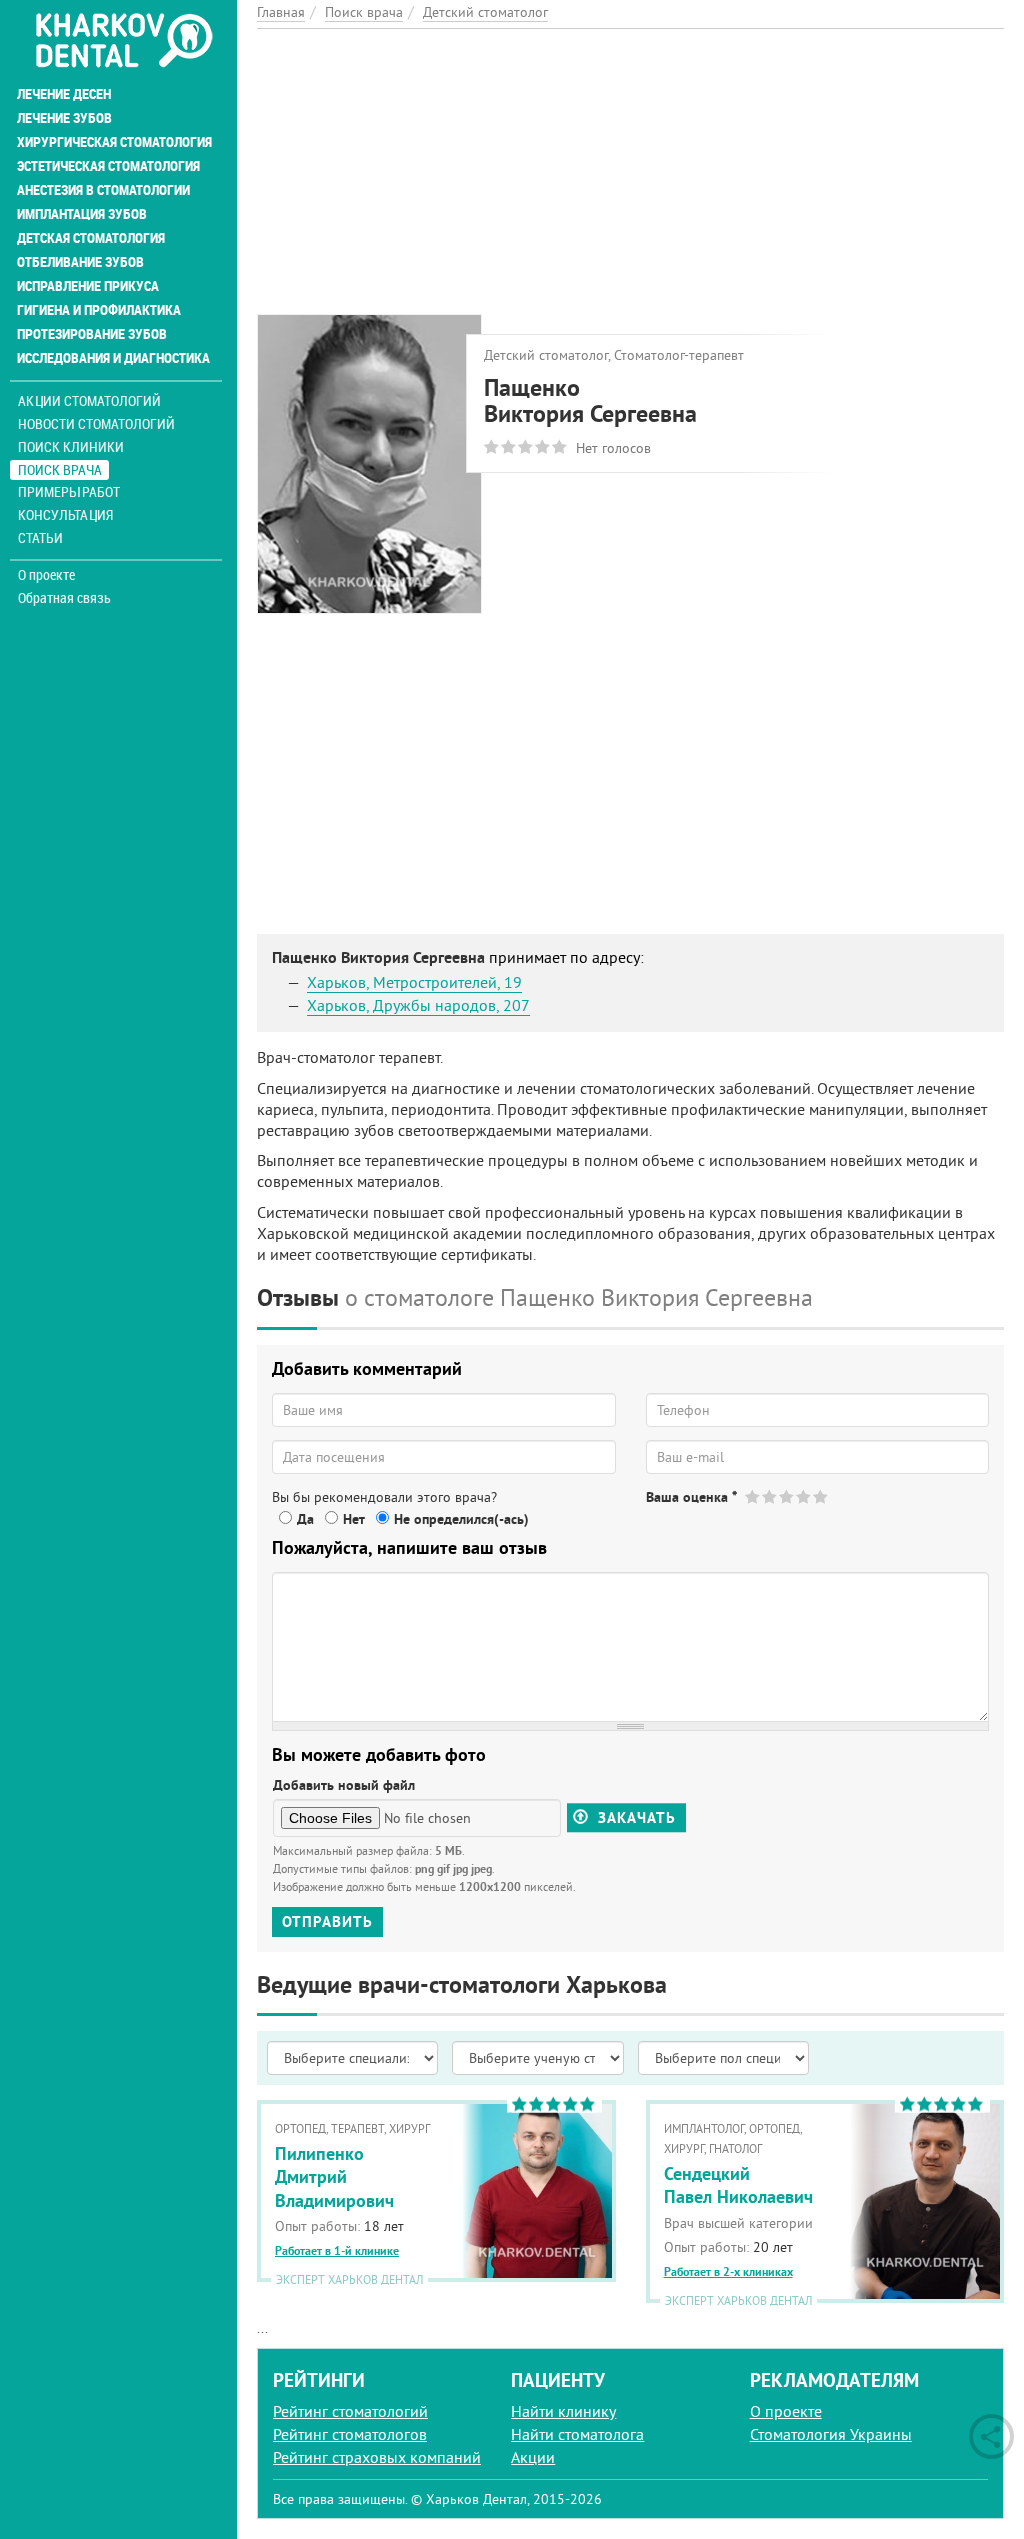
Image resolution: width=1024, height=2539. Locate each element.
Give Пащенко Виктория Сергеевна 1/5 (753, 1496)
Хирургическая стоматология (114, 142)
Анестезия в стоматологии (103, 190)
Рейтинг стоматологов (350, 2434)
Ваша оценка (691, 1497)
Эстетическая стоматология (108, 166)
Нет (354, 1519)
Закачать (634, 1817)
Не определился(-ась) (461, 1519)
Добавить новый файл (344, 1785)
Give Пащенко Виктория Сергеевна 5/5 (821, 1496)
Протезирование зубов (92, 334)
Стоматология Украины (831, 2434)
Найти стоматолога (577, 2434)
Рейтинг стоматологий (350, 2411)
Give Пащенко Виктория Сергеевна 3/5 (787, 1496)
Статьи (40, 537)
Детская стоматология (91, 238)
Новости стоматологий (96, 423)
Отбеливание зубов (80, 262)
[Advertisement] (630, 169)
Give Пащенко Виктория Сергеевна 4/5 (804, 1496)
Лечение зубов (64, 118)
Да (305, 1519)
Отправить (327, 1921)
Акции (533, 2457)
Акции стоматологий (89, 400)
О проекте (46, 575)
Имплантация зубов (82, 214)
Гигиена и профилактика (99, 310)
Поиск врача (60, 469)
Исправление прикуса (88, 286)
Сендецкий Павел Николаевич (738, 2185)
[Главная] (123, 42)
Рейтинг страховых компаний (377, 2457)
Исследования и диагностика (113, 358)
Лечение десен (64, 94)
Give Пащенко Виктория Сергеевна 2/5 (770, 1496)
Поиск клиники (71, 446)
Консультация (65, 514)
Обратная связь (64, 598)
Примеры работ (69, 491)
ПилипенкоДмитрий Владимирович (334, 2177)
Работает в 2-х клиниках (728, 2272)
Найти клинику (563, 2411)
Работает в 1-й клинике (337, 2251)
